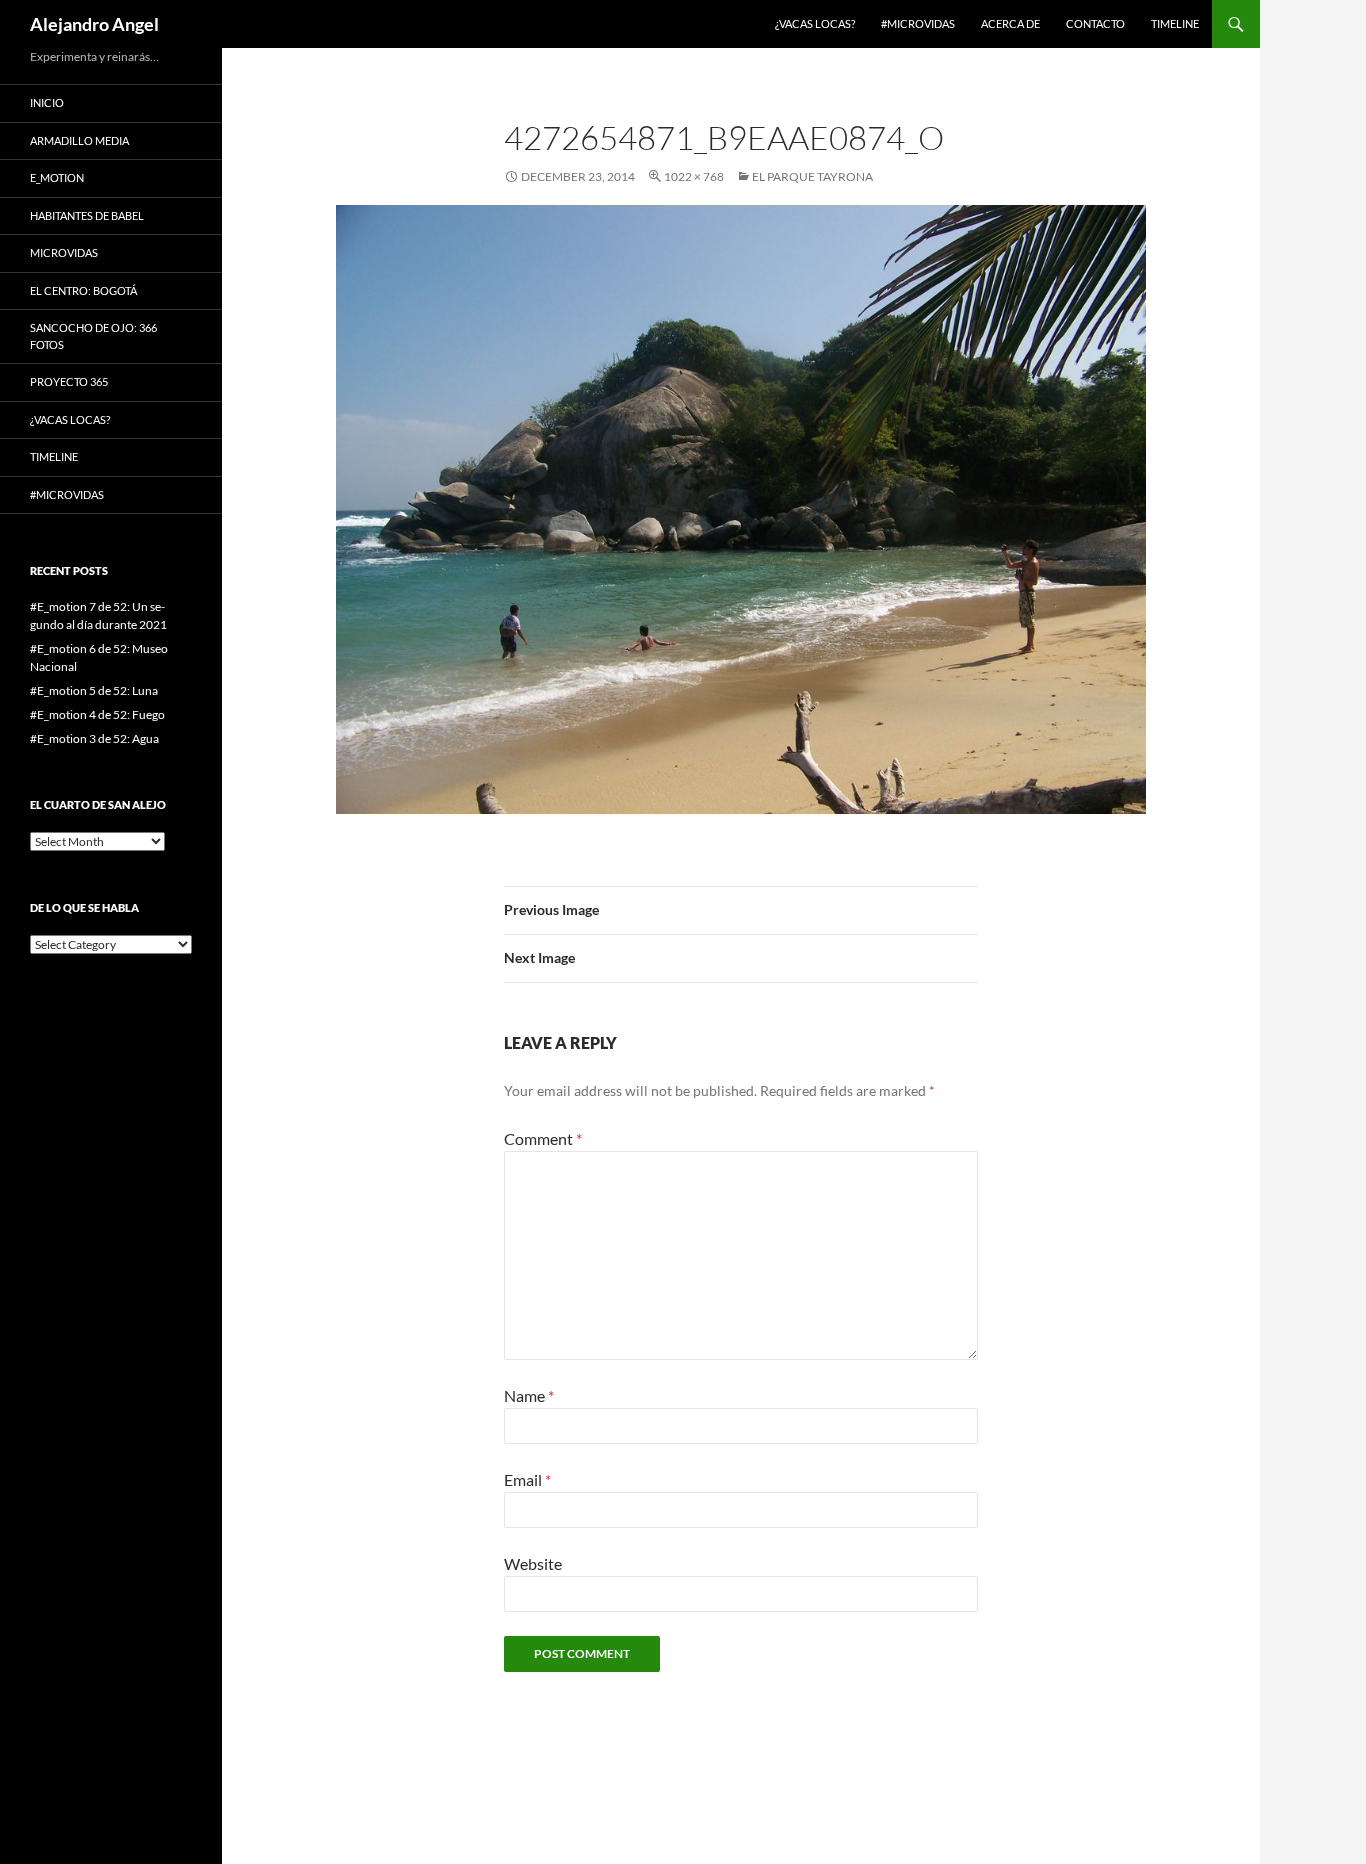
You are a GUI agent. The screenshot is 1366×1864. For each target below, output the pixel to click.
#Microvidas (918, 23)
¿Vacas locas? (815, 23)
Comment (543, 1138)
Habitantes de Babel (87, 215)
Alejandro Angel (94, 24)
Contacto (1095, 23)
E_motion (57, 177)
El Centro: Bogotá (83, 290)
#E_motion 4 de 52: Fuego (97, 714)
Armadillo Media (79, 140)
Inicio (47, 102)
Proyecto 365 (69, 381)
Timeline (1175, 23)
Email (527, 1479)
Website (533, 1563)
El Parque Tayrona (812, 176)
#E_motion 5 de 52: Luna (94, 690)
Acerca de (1010, 23)
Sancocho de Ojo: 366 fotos (93, 336)
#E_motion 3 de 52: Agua (94, 738)
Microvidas (64, 252)
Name (529, 1395)
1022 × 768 (694, 176)
